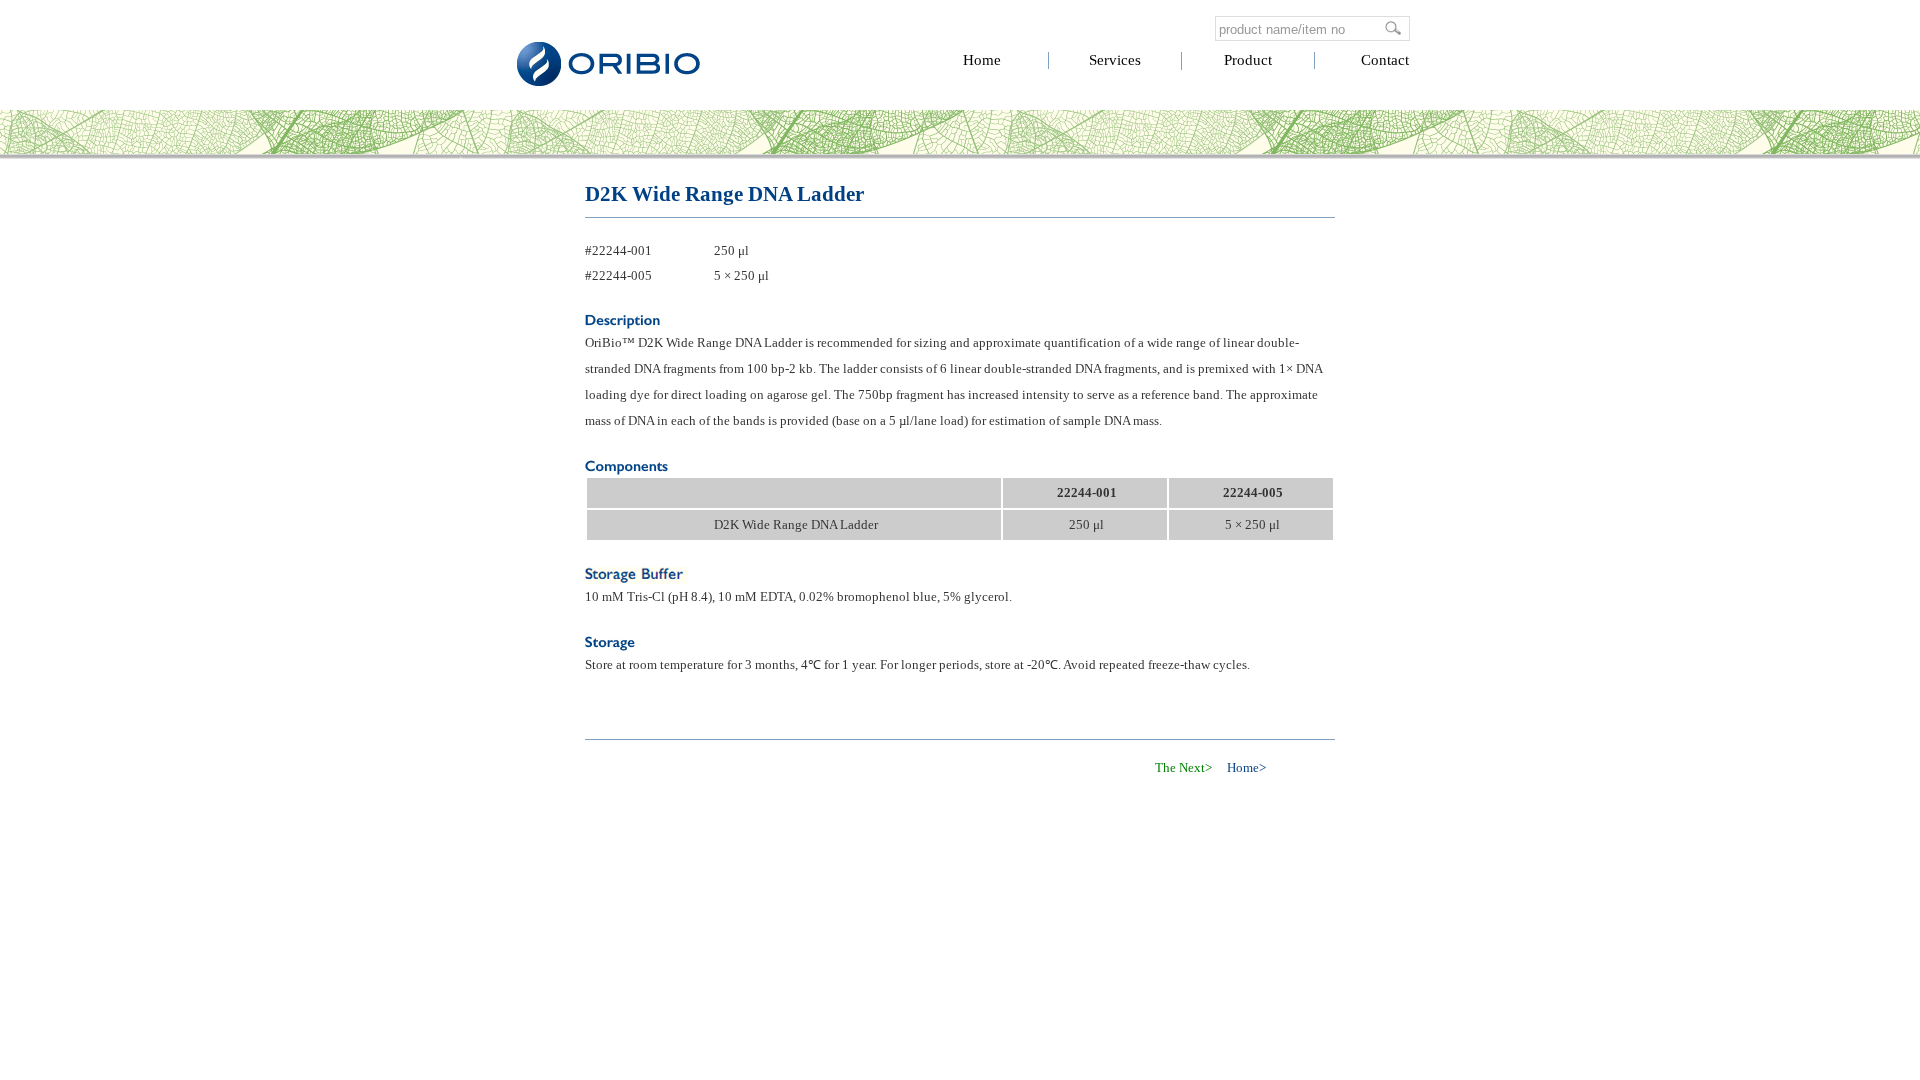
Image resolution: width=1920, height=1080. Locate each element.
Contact (1385, 60)
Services (1115, 60)
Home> (1246, 767)
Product (1248, 60)
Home (982, 60)
